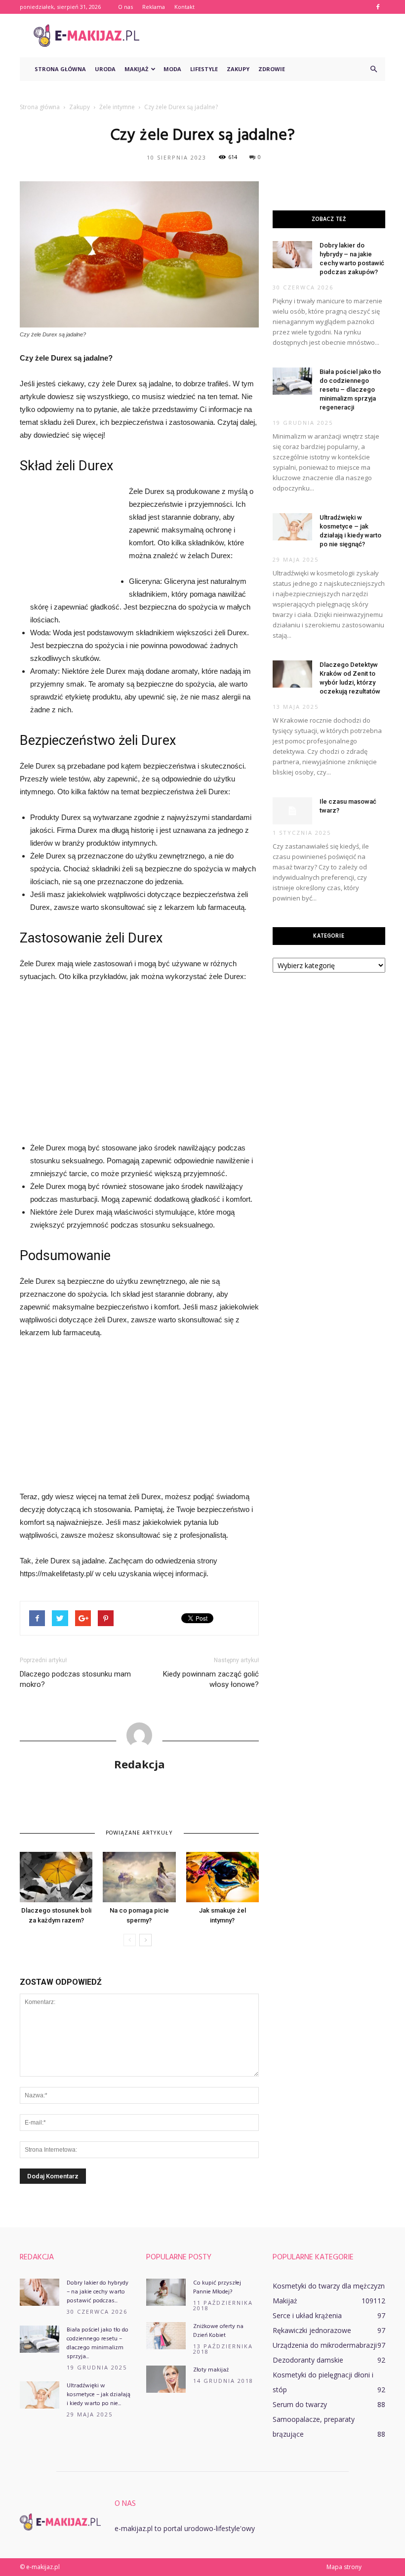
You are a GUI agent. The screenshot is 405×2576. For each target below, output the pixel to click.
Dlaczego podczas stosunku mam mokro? (75, 1679)
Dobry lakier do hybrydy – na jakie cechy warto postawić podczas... (98, 2292)
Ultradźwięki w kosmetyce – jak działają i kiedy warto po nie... (99, 2395)
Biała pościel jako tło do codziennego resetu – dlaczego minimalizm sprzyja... (98, 2343)
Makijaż (136, 69)
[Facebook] (378, 7)
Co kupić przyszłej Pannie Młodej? (217, 2288)
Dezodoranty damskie (308, 2360)
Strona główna (60, 69)
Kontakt (184, 7)
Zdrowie (272, 69)
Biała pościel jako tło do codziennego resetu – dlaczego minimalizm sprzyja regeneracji (350, 389)
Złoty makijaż (211, 2370)
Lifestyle (204, 69)
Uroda (105, 69)
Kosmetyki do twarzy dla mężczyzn (329, 2286)
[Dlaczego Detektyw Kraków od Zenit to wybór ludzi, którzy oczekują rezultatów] (292, 674)
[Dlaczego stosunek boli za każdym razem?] (56, 1877)
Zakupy (238, 69)
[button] (373, 69)
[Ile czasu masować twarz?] (292, 811)
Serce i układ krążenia (307, 2315)
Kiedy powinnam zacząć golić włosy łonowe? (211, 1679)
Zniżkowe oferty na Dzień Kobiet (218, 2331)
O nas (125, 7)
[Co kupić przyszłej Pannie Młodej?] (166, 2292)
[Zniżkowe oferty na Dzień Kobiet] (166, 2336)
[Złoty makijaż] (166, 2379)
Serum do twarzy (300, 2404)
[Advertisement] (269, 36)
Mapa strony (344, 2567)
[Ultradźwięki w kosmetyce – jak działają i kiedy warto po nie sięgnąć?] (292, 527)
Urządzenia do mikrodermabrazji (325, 2345)
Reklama (154, 7)
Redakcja (140, 1764)
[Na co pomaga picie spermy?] (139, 1877)
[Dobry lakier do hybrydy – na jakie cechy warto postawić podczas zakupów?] (292, 255)
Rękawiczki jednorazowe (312, 2330)
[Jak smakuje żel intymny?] (223, 1877)
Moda (172, 69)
